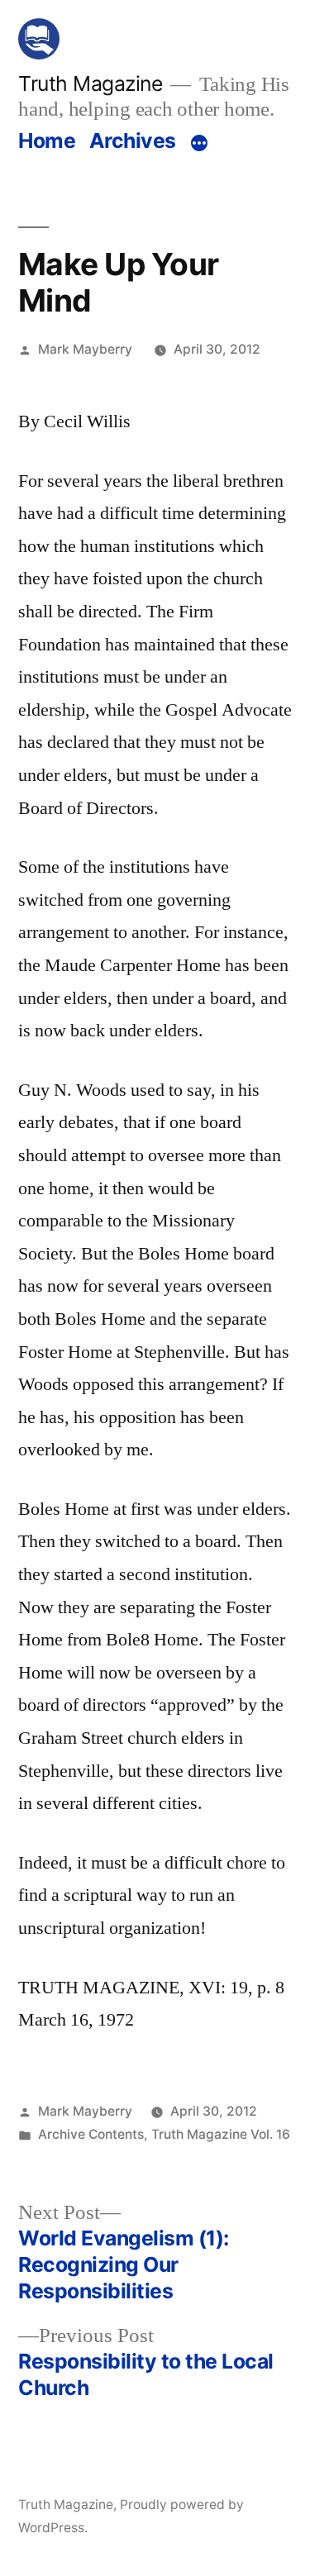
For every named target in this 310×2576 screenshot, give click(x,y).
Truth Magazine (90, 83)
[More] (199, 144)
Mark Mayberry (85, 349)
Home (47, 140)
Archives (133, 140)
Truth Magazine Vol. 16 (221, 2134)
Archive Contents (91, 2134)
